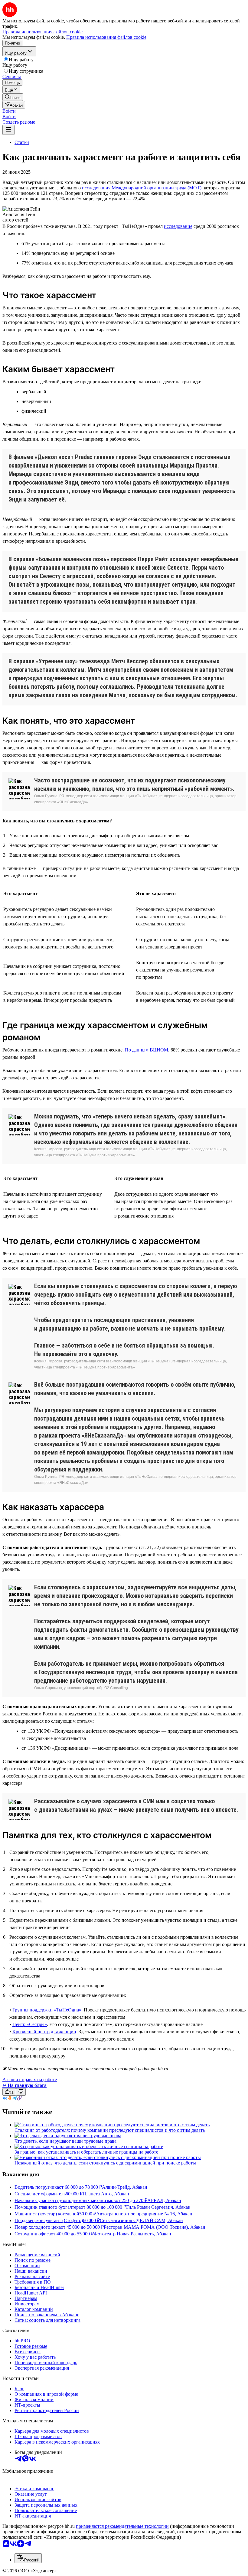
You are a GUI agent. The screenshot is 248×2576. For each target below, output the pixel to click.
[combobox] (28, 2558)
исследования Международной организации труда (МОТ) (141, 188)
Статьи (22, 142)
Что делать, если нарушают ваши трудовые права (65, 2141)
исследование (178, 226)
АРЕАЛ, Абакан (164, 2200)
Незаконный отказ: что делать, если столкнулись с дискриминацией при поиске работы (105, 2163)
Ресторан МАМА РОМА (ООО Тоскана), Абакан (155, 2227)
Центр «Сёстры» (30, 2024)
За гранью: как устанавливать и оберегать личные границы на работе (86, 2152)
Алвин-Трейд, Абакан (125, 2187)
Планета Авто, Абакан (106, 2194)
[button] (9, 111)
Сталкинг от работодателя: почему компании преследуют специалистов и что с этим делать (110, 2130)
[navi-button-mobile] (8, 130)
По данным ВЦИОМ (147, 1050)
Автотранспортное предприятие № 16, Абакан (144, 2214)
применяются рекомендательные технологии (122, 2526)
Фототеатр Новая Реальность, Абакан (132, 2234)
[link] (13, 97)
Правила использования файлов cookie (106, 37)
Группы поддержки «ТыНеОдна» (47, 2010)
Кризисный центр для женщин (44, 2032)
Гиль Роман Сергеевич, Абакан (158, 2207)
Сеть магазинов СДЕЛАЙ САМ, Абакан (141, 2220)
